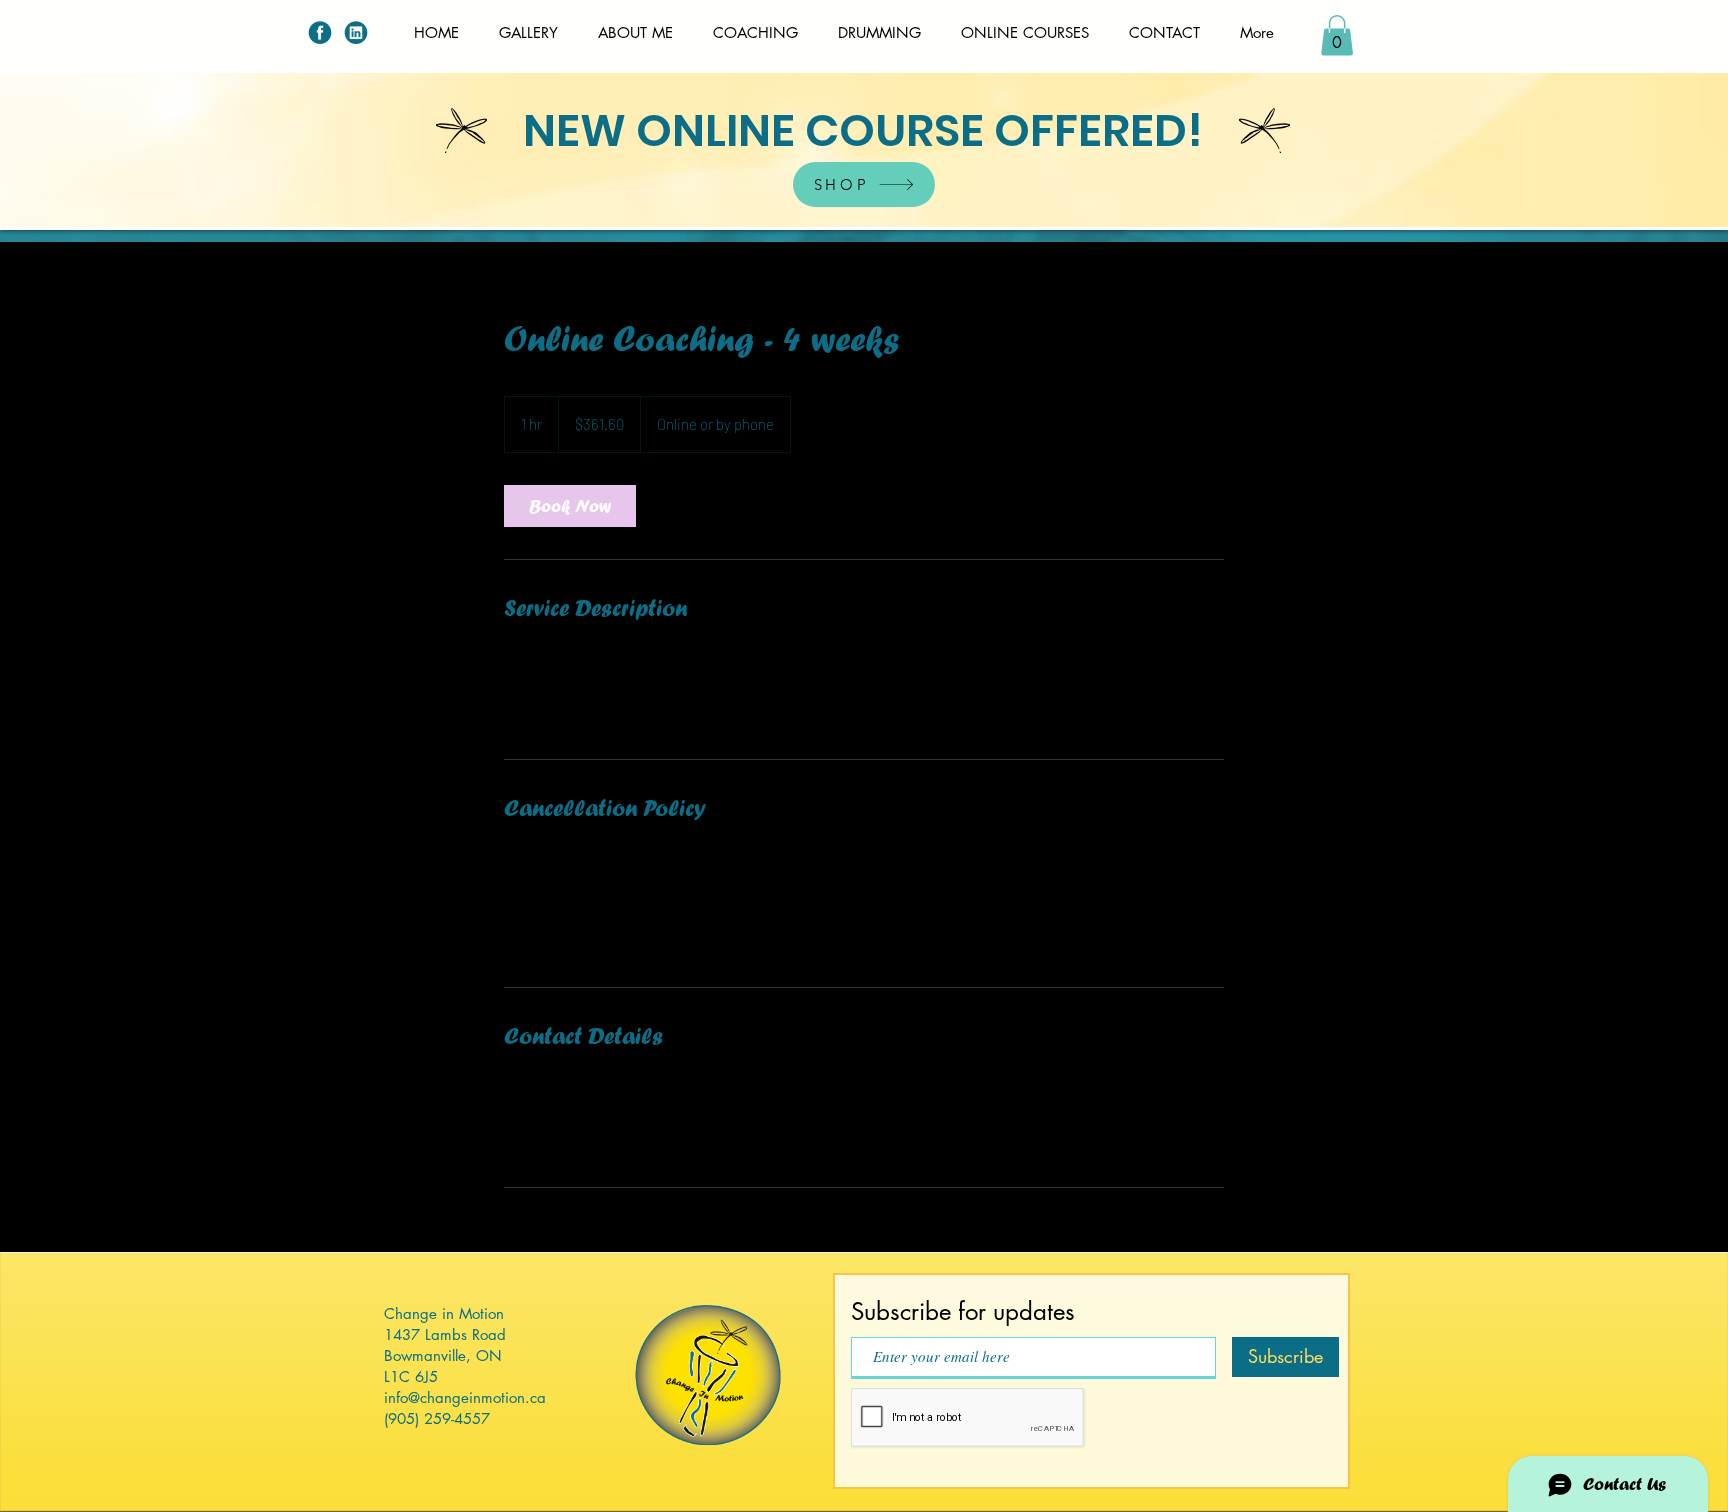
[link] (570, 506)
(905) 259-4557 (437, 1418)
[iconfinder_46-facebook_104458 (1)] (320, 32)
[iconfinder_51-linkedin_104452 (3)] (356, 32)
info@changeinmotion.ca (465, 1397)
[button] (1337, 35)
